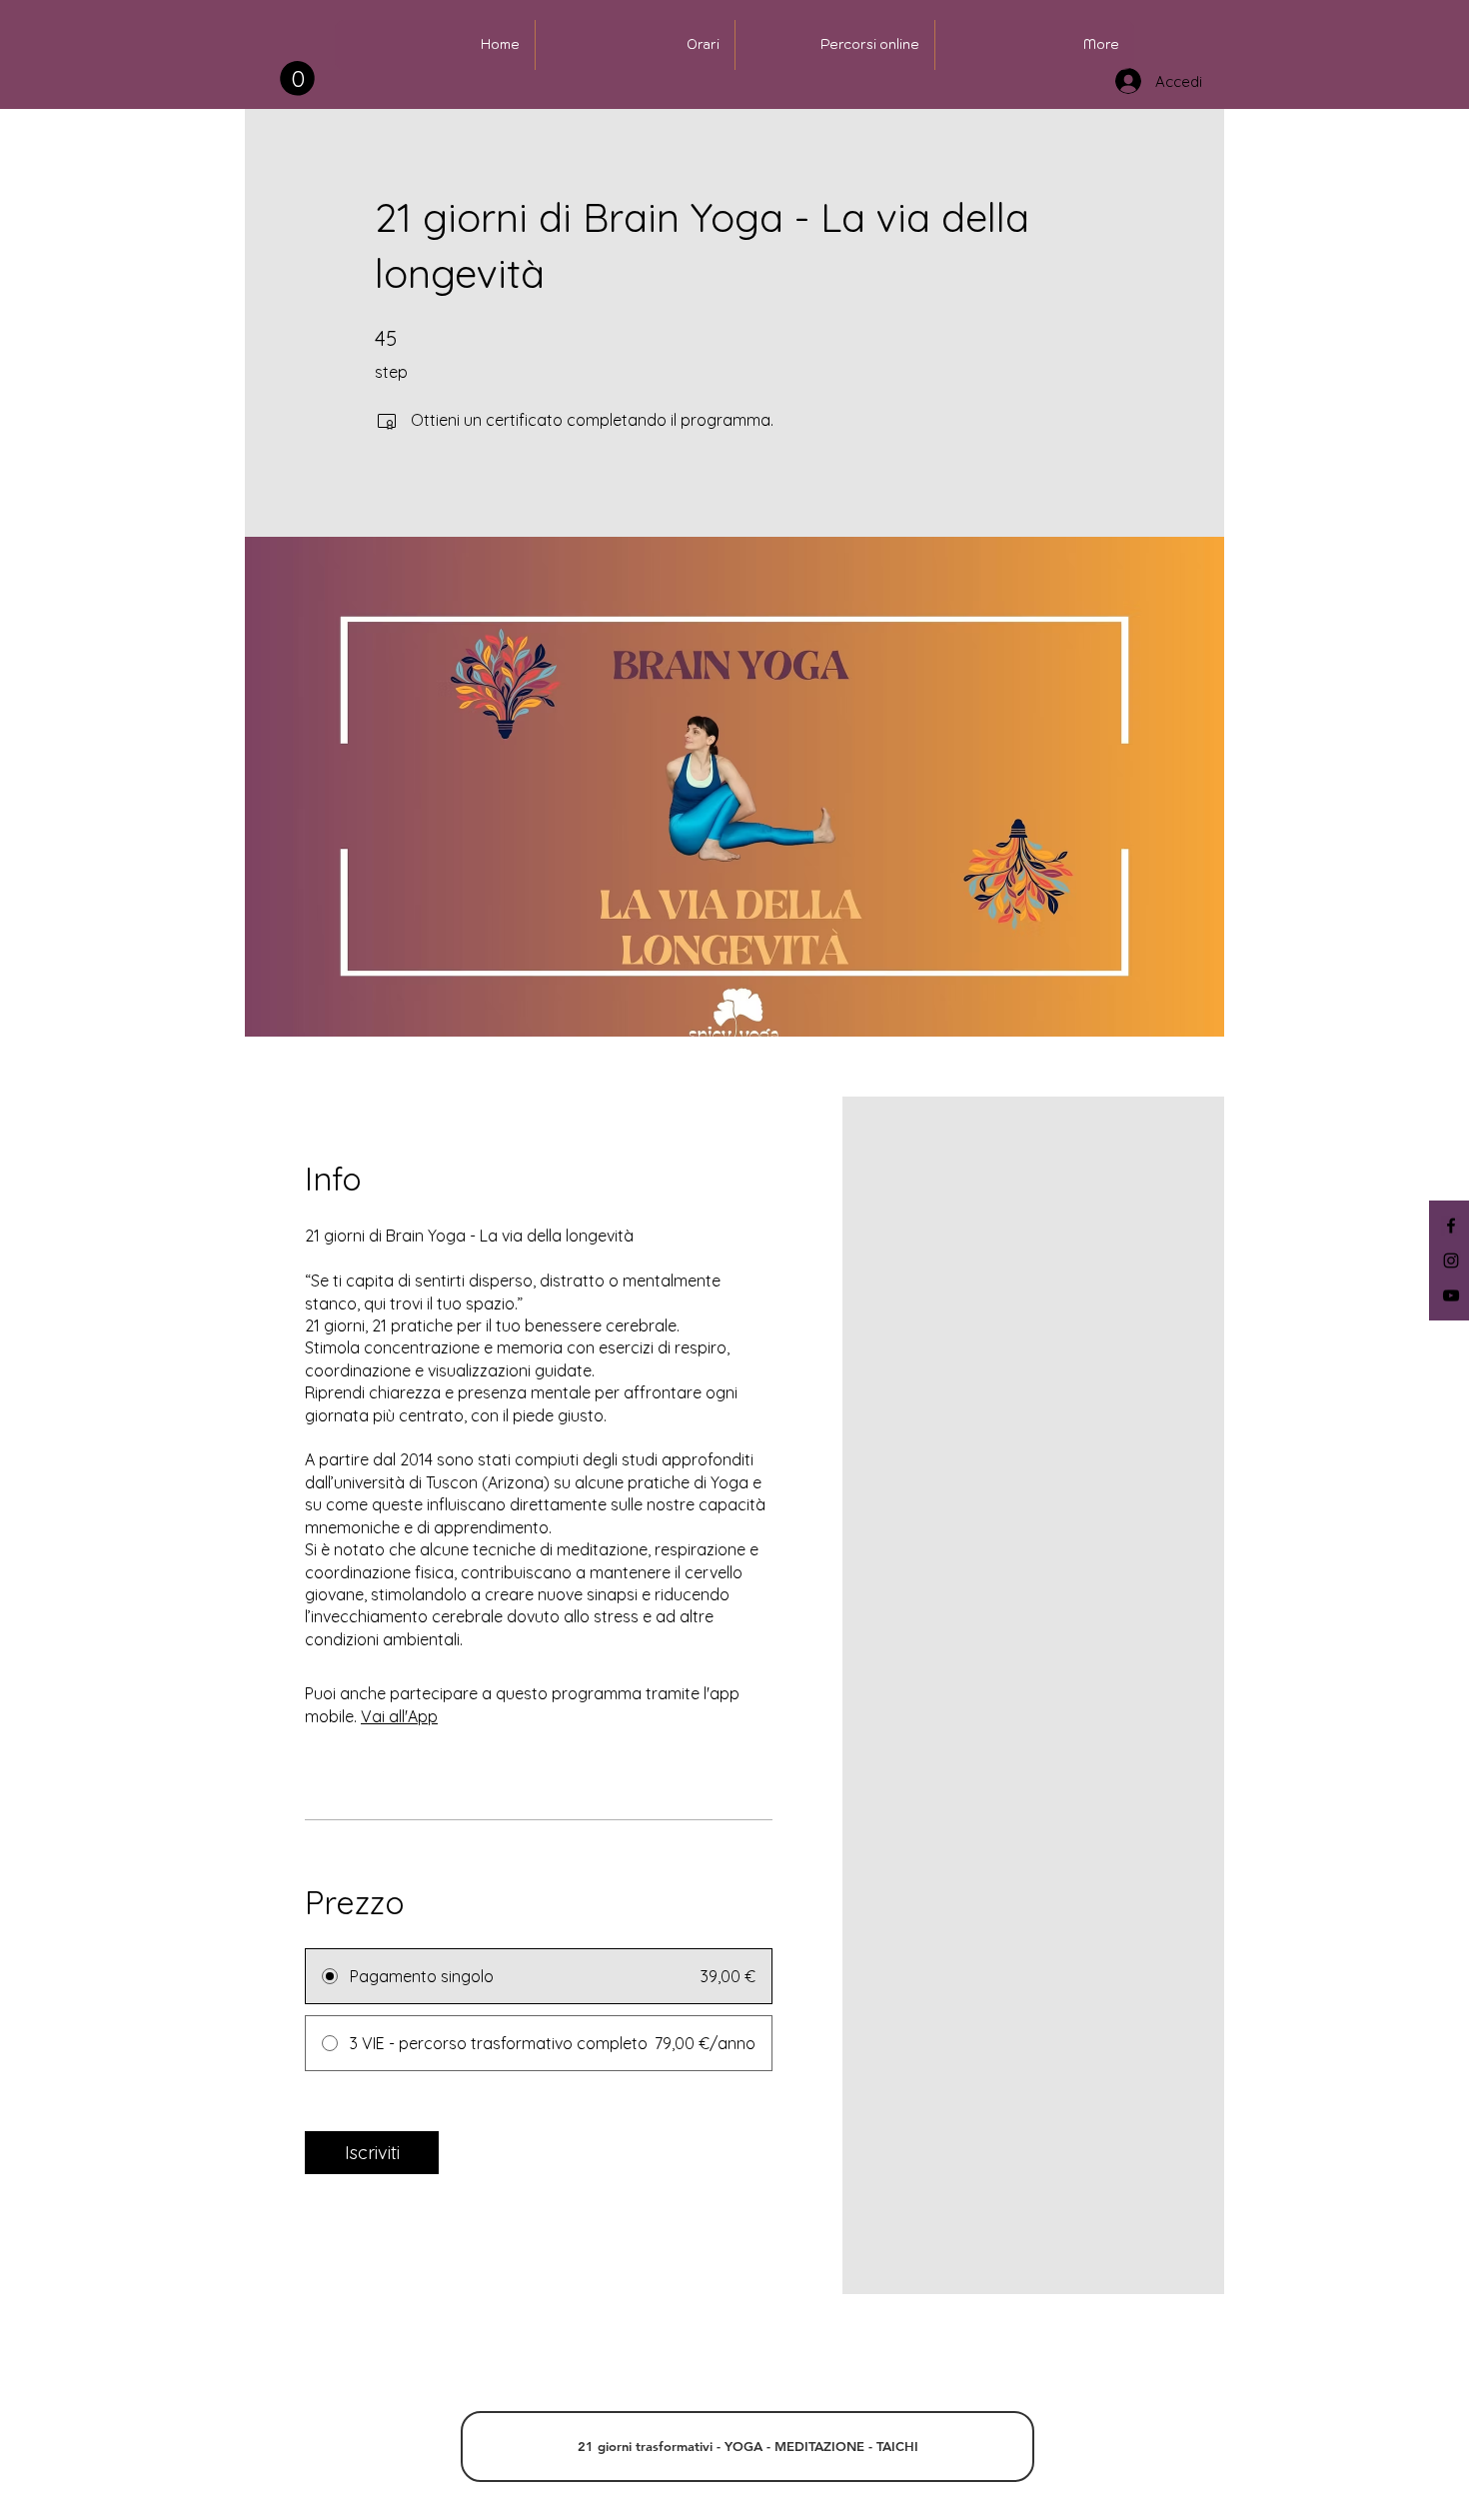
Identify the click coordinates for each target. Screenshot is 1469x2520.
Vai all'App (399, 1716)
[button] (297, 78)
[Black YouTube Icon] (1451, 1295)
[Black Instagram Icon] (1451, 1260)
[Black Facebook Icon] (1451, 1226)
